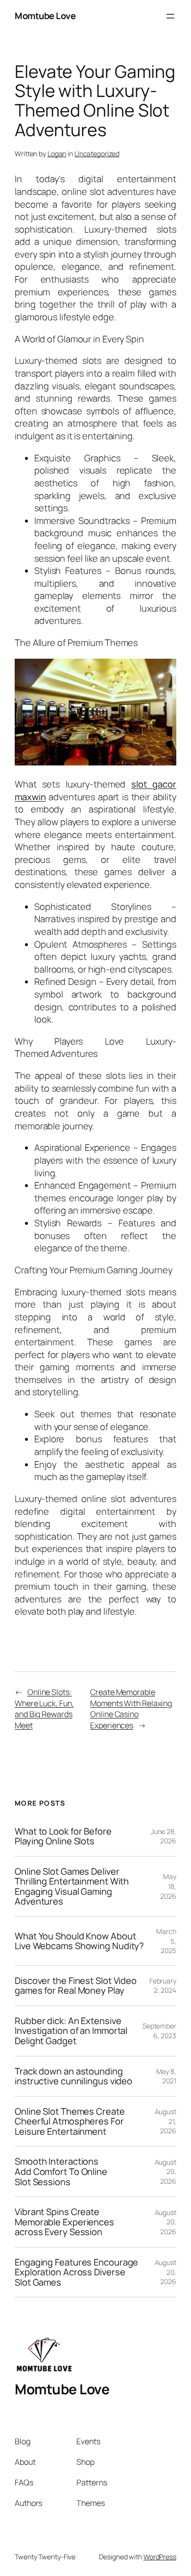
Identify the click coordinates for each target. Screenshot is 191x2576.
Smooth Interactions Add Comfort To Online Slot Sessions (61, 2171)
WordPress (160, 2557)
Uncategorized (97, 154)
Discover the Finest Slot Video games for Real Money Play (76, 1986)
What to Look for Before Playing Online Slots (63, 1836)
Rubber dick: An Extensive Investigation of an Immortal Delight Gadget (71, 2031)
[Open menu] (170, 16)
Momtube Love (45, 16)
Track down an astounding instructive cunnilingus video (73, 2076)
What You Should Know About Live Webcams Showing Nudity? (79, 1941)
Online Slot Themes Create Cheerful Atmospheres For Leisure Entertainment (70, 2122)
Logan (57, 154)
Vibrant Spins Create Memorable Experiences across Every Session (64, 2222)
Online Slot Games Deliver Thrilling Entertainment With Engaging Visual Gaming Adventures (72, 1886)
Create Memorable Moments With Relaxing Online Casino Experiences (131, 1709)
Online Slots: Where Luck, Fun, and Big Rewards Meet (44, 1709)
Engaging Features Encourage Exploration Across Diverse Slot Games (76, 2272)
